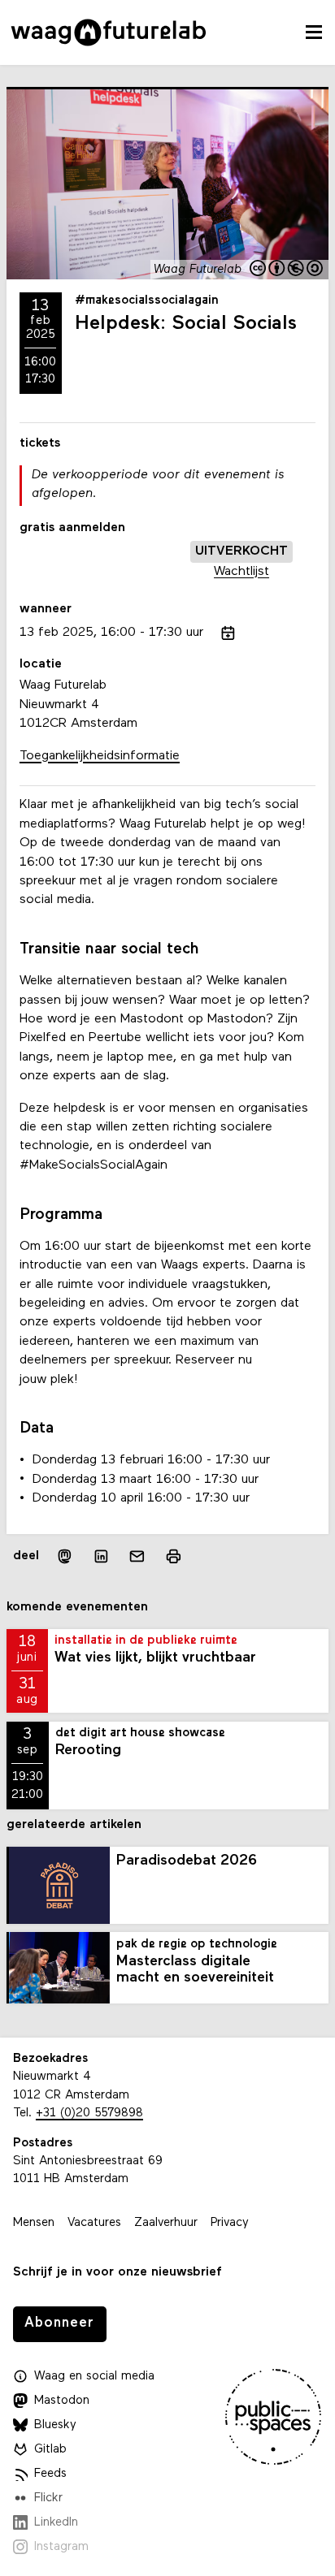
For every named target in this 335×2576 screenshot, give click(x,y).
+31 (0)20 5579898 (89, 2114)
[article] (167, 527)
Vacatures (94, 2223)
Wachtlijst (241, 572)
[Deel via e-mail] (137, 1556)
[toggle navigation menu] (314, 32)
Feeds (50, 2474)
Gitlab (50, 2450)
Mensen (34, 2223)
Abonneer (59, 2323)
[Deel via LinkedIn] (101, 1556)
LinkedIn (56, 2523)
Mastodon (62, 2401)
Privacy (230, 2223)
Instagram (61, 2547)
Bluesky (55, 2425)
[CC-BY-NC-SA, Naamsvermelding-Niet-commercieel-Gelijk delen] (287, 270)
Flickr (48, 2498)
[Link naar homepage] (109, 32)
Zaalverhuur (166, 2223)
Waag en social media (94, 2377)
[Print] (174, 1556)
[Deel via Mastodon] (64, 1556)
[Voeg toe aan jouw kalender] (228, 633)
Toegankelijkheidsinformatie (100, 756)
